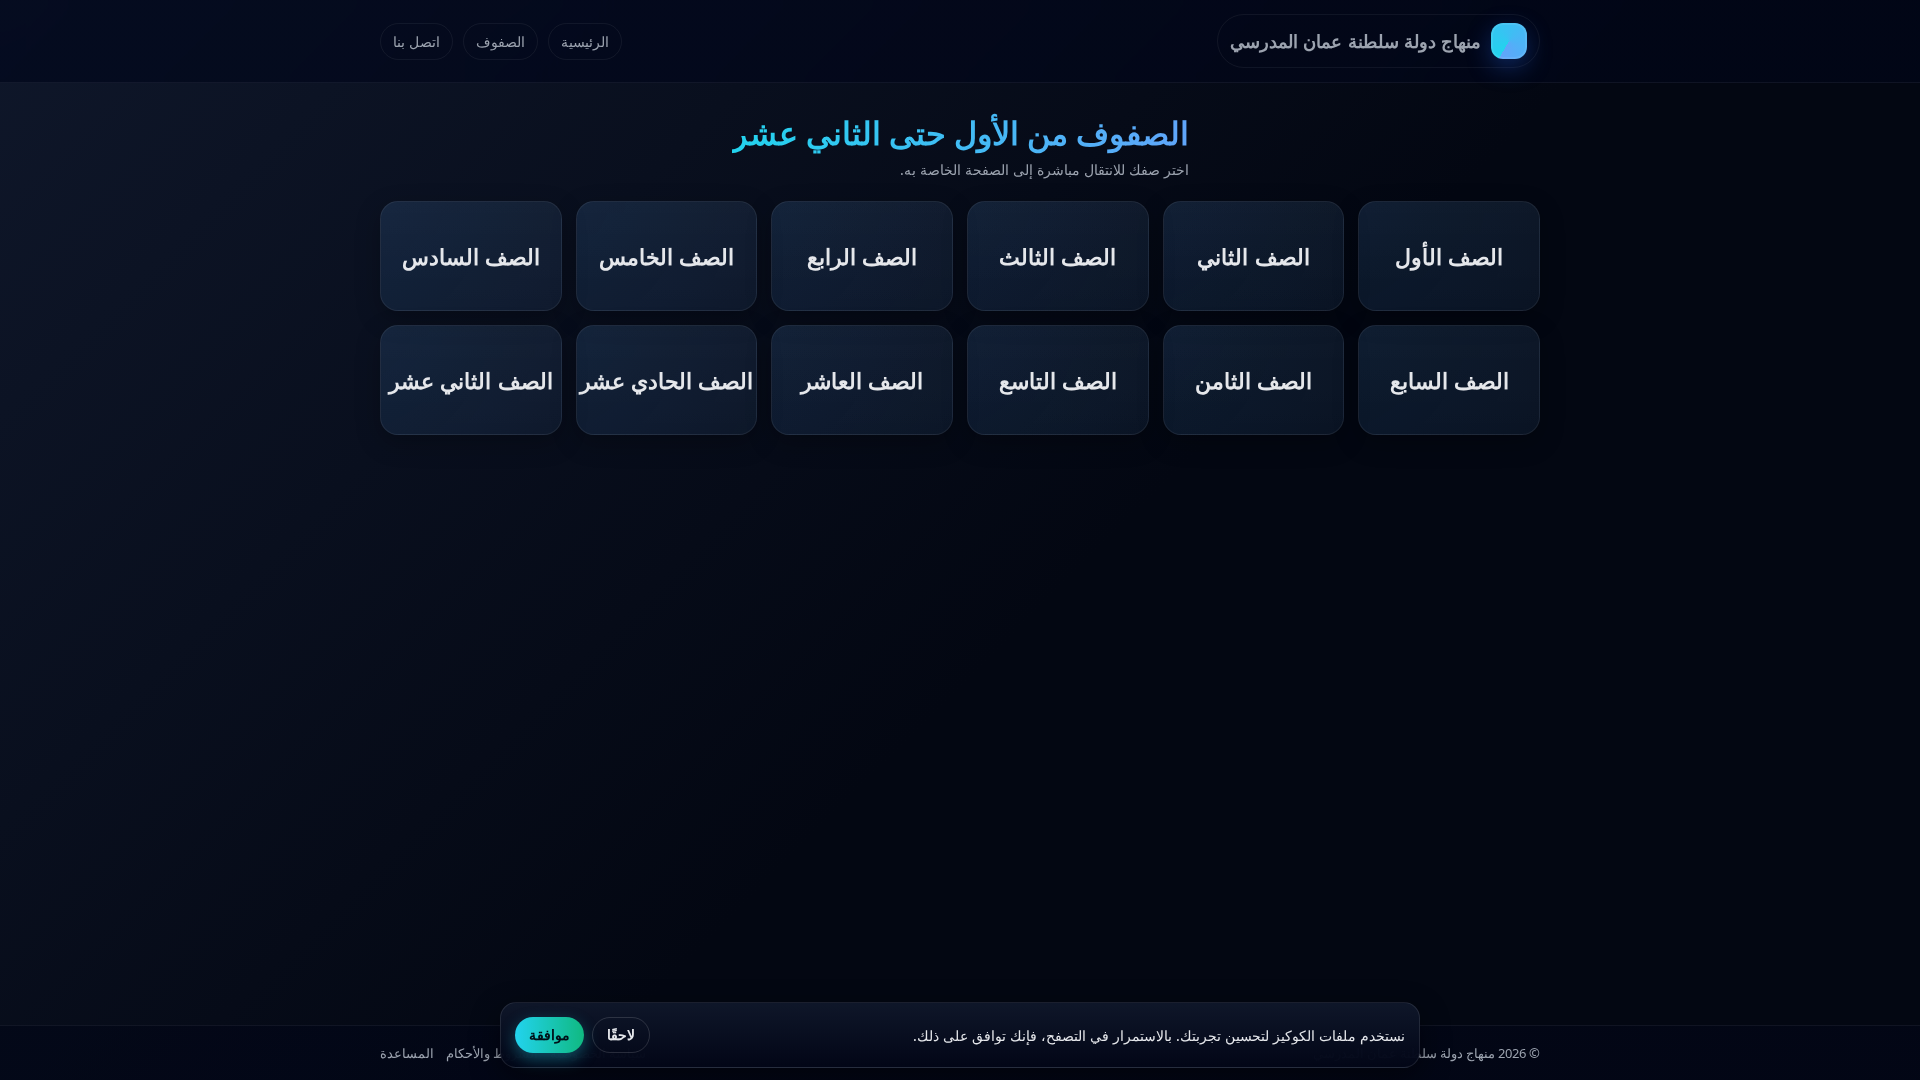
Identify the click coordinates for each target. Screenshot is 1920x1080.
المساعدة (407, 1053)
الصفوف (500, 41)
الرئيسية (585, 41)
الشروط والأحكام (492, 1053)
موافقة (549, 1035)
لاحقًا (621, 1035)
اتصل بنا (416, 41)
